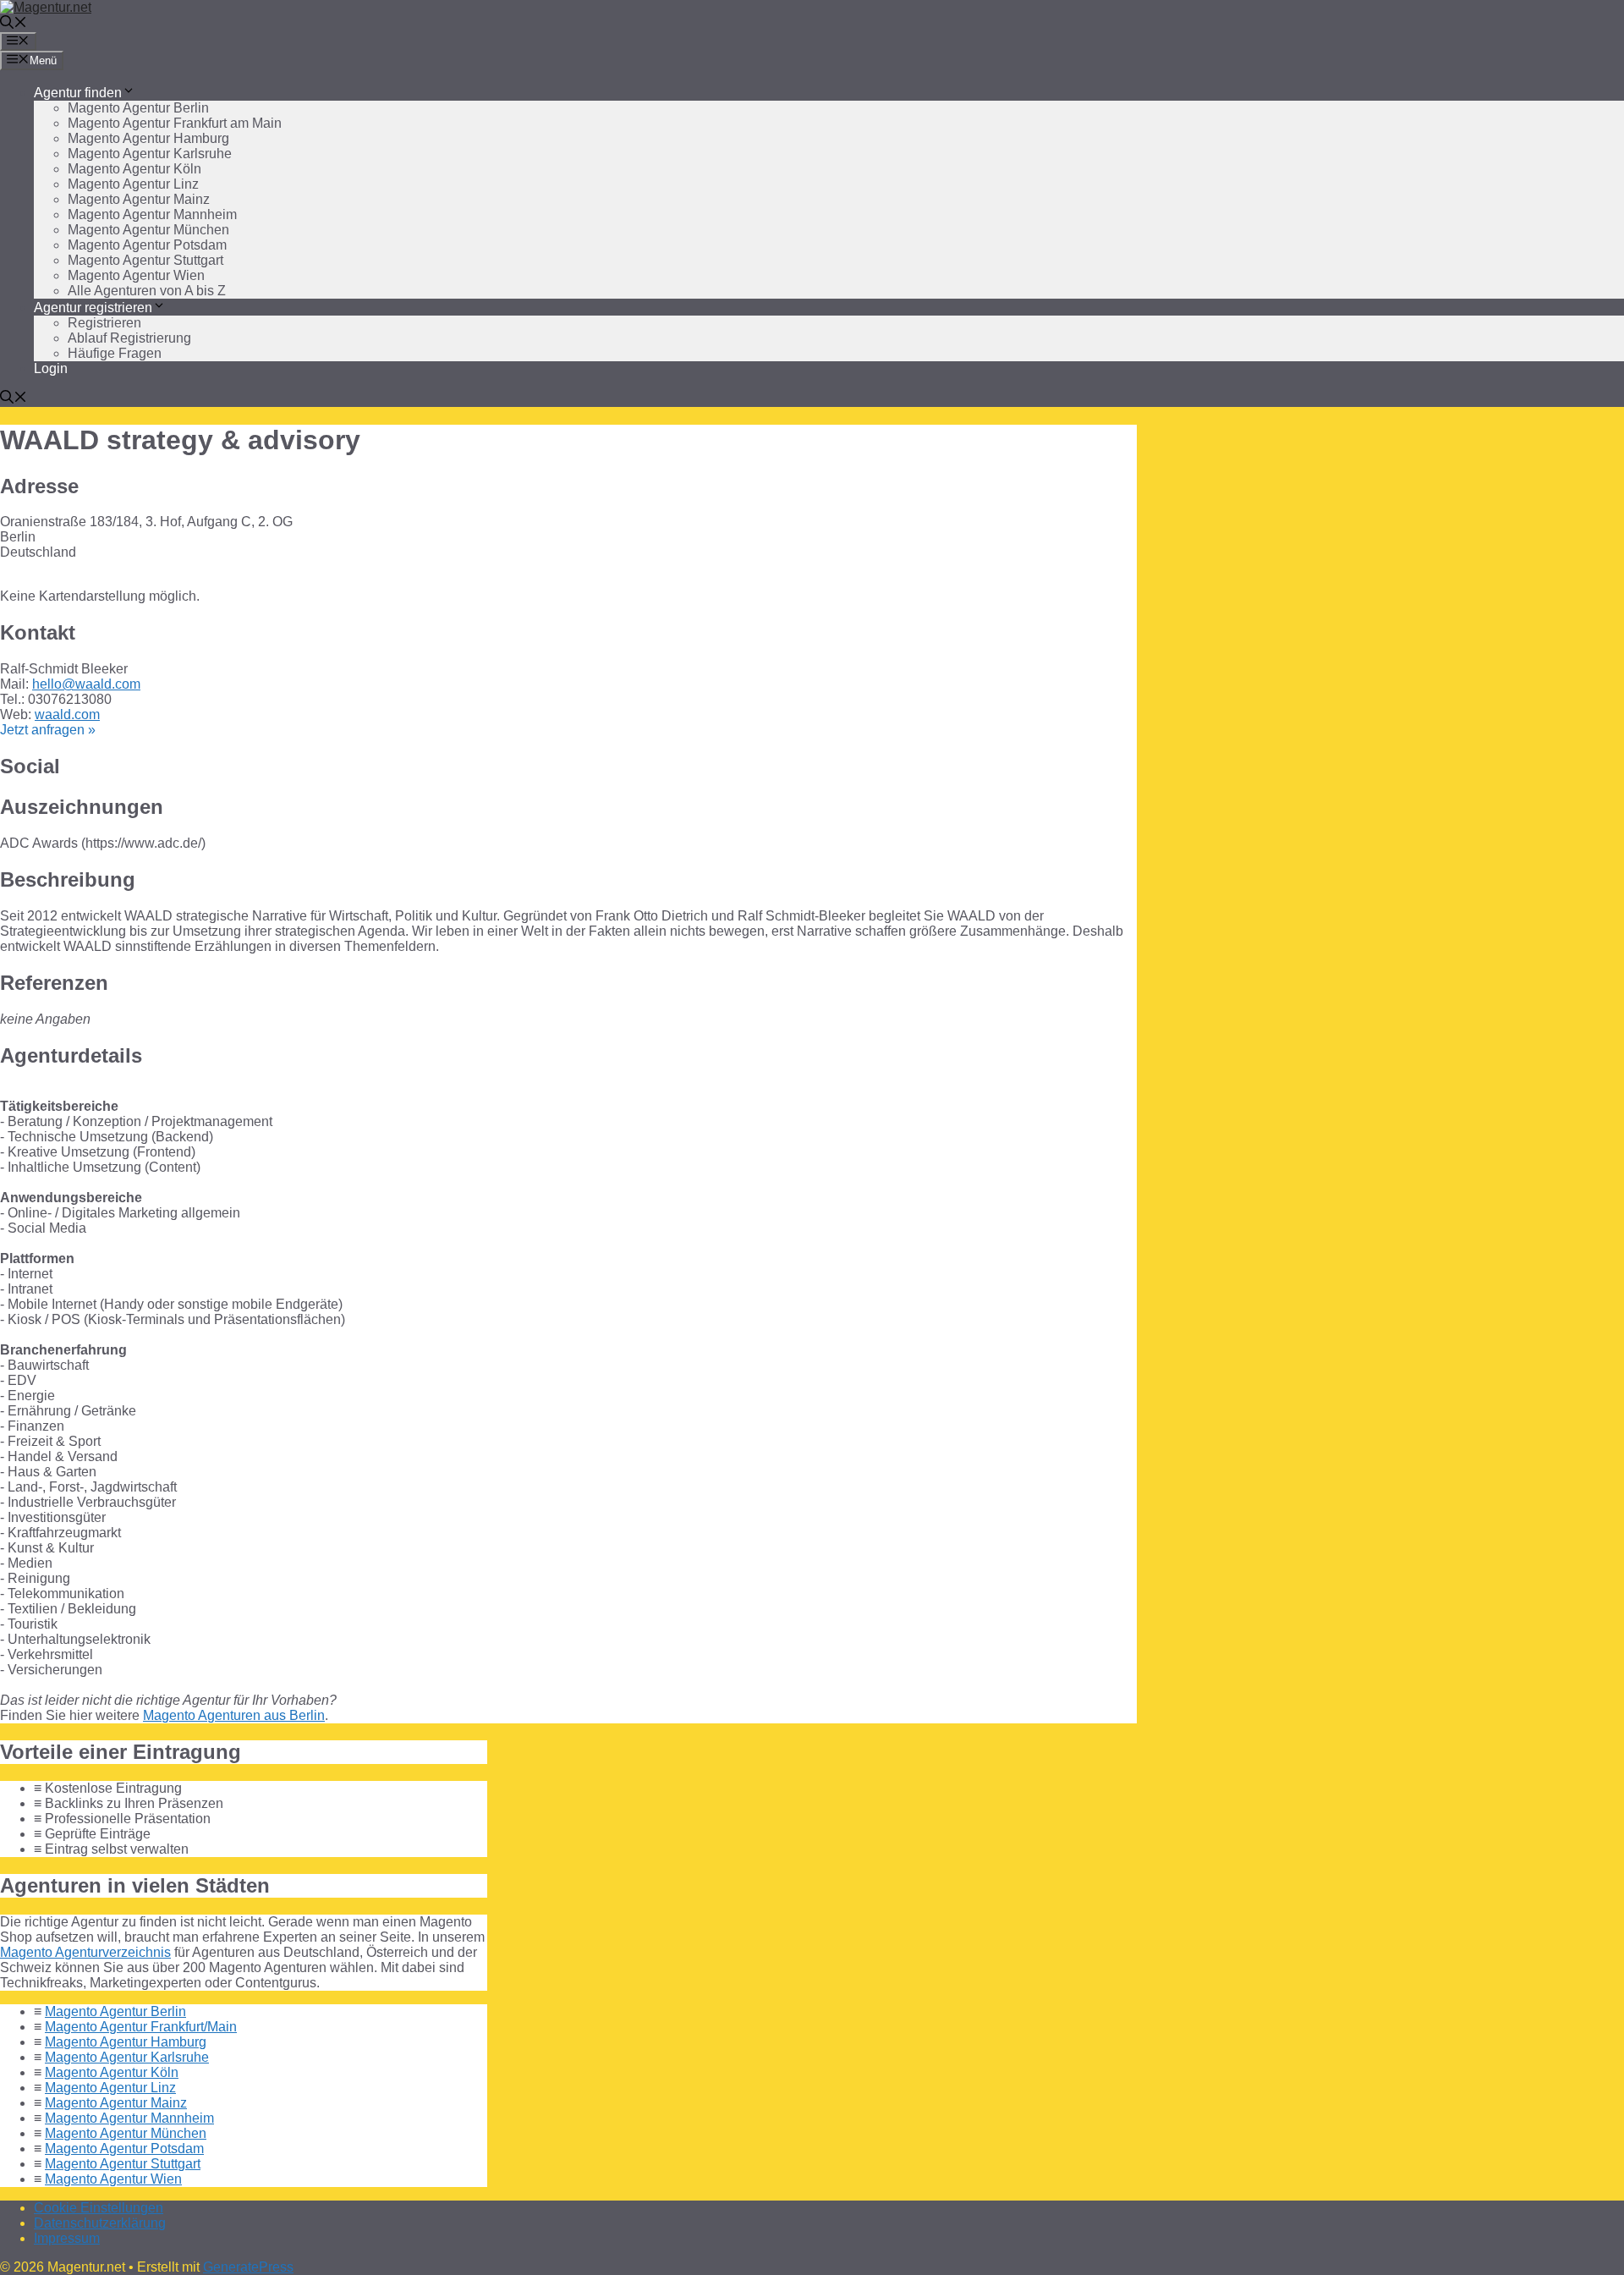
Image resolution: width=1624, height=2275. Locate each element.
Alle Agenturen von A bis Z (147, 291)
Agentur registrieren (93, 308)
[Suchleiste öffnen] (14, 24)
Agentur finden (78, 93)
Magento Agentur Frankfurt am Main (175, 123)
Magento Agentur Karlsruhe (150, 154)
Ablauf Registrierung (129, 338)
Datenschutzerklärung (100, 2223)
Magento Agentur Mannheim (152, 214)
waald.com (67, 714)
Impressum (67, 2238)
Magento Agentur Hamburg (148, 138)
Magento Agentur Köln (134, 169)
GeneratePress (248, 2267)
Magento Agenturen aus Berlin (234, 1715)
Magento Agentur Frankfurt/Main (141, 2027)
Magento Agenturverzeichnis (85, 1952)
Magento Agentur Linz (133, 184)
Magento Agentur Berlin (138, 108)
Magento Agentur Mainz (139, 199)
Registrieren (104, 323)
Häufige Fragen (115, 353)
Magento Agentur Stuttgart (145, 260)
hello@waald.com (86, 684)
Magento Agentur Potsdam (147, 245)
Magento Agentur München (148, 230)
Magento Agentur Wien (136, 275)
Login (51, 368)
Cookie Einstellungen (99, 2208)
